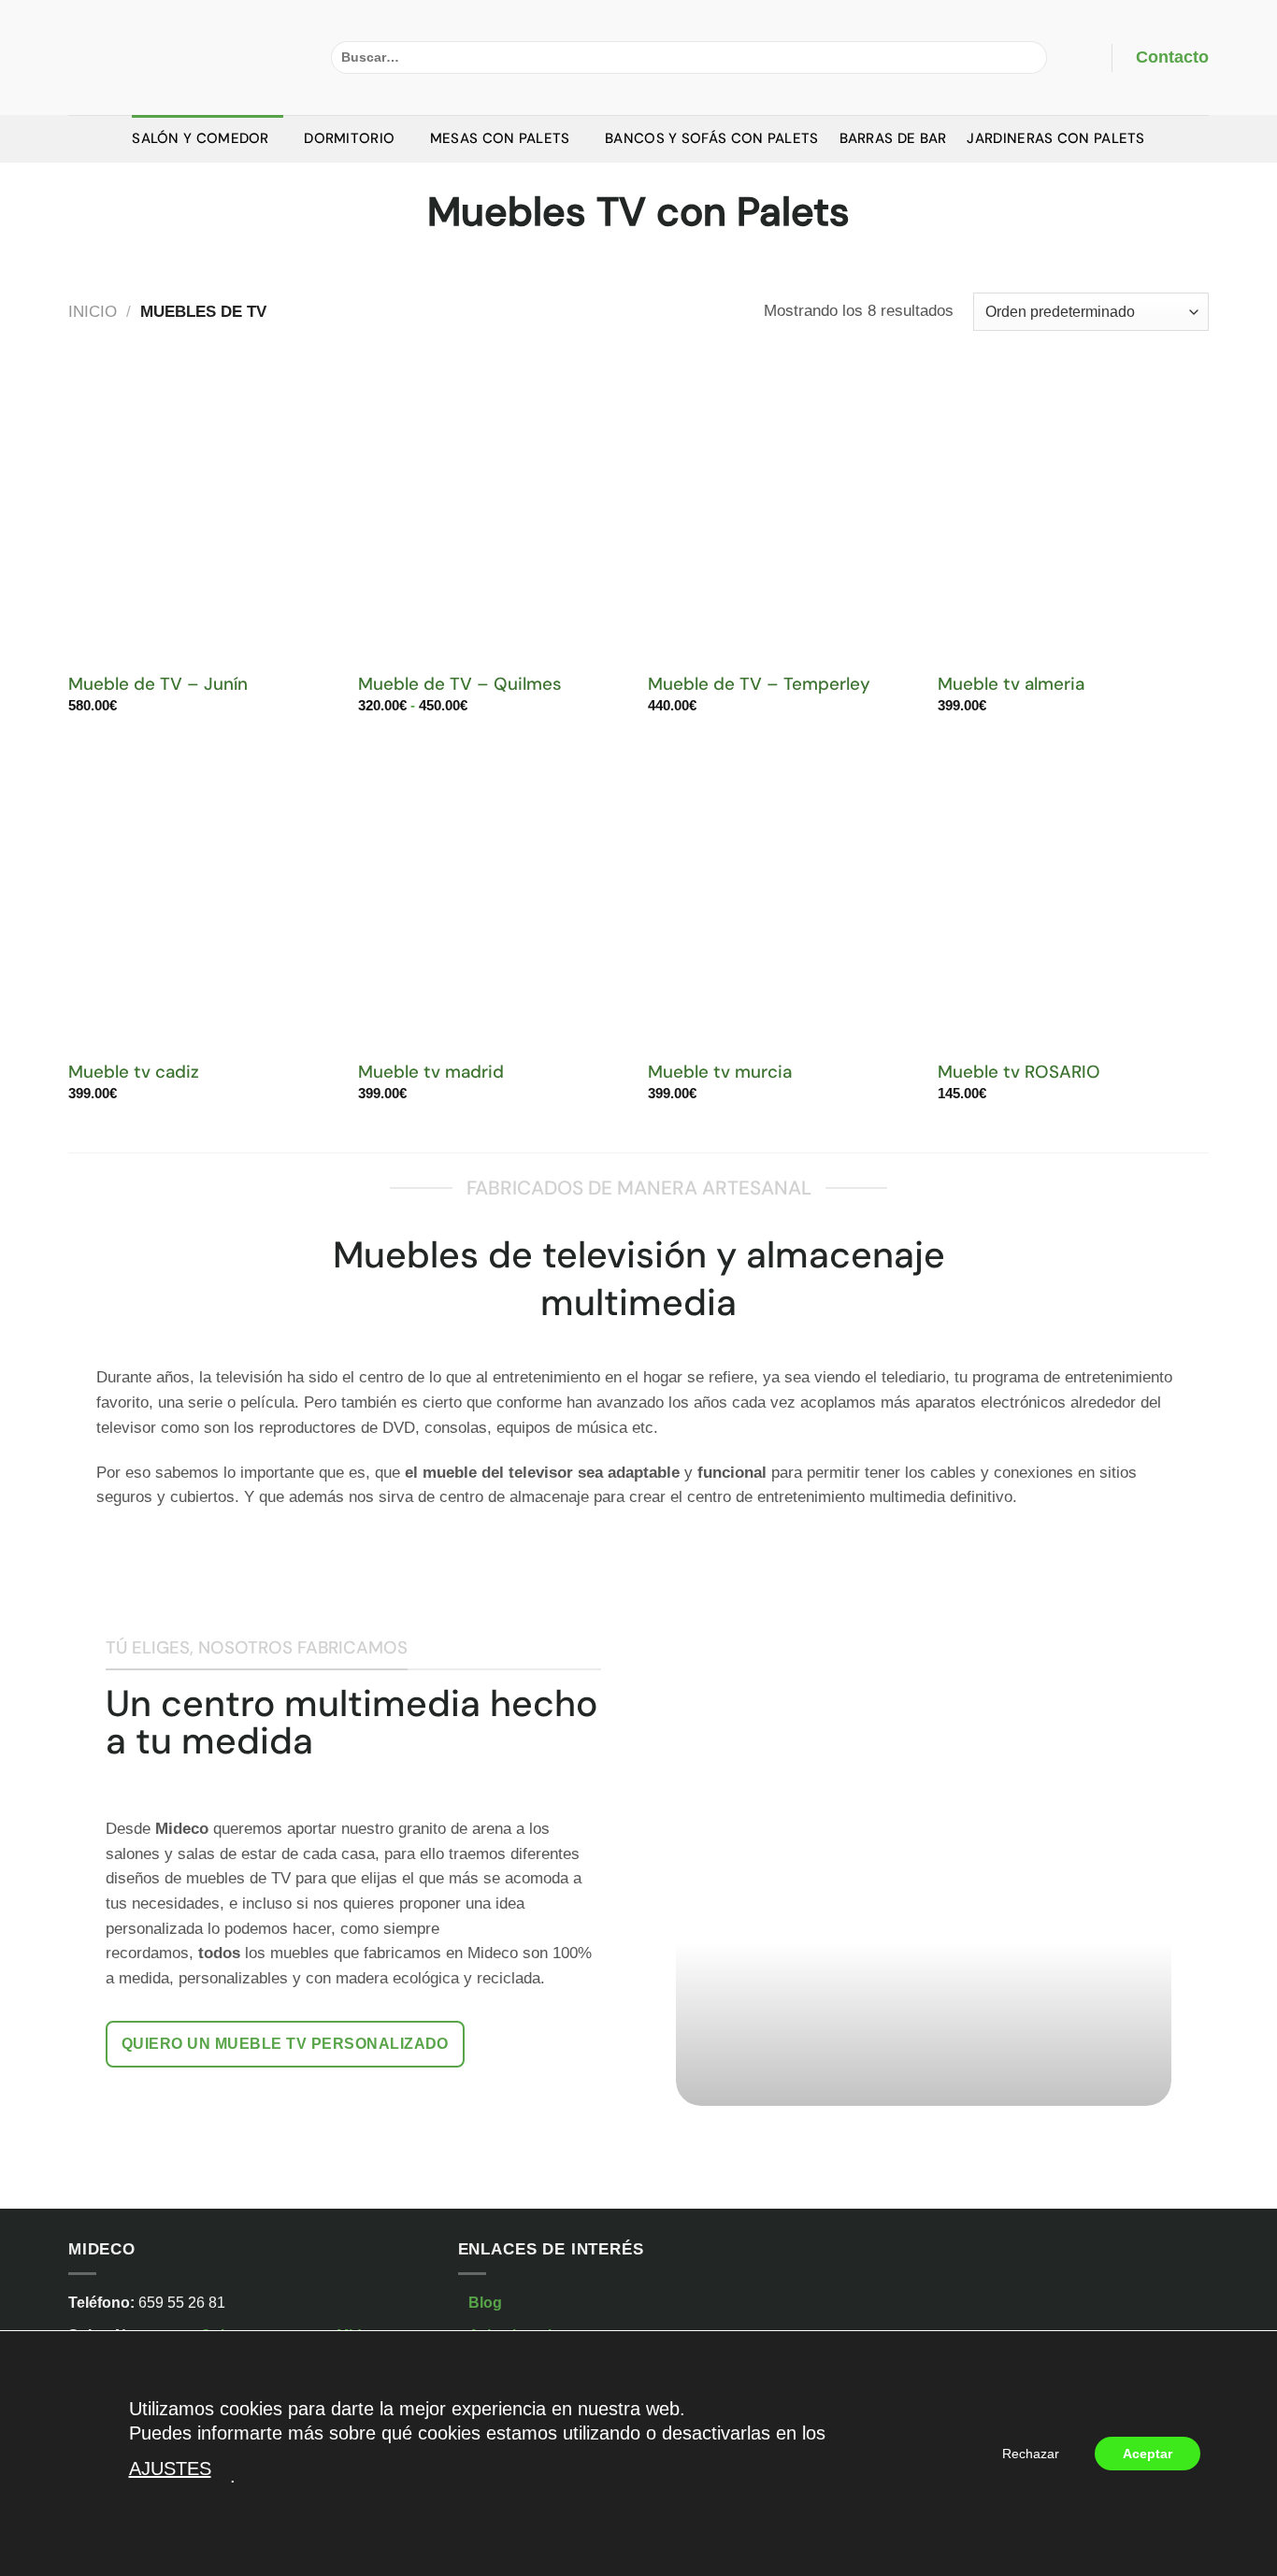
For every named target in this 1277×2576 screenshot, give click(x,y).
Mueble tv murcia (720, 1072)
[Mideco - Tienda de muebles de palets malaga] (186, 57)
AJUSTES (170, 2469)
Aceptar (1148, 2454)
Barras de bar (893, 138)
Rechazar (1031, 2454)
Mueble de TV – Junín (158, 684)
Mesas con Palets (500, 138)
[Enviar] (1028, 57)
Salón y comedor (201, 138)
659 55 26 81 (182, 2303)
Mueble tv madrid (431, 1072)
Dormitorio (349, 138)
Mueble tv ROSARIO (1019, 1072)
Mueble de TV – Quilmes (460, 684)
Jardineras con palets (1055, 138)
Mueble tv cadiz (134, 1072)
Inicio (93, 312)
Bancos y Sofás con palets (712, 138)
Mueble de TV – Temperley (759, 684)
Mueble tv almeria (1011, 684)
